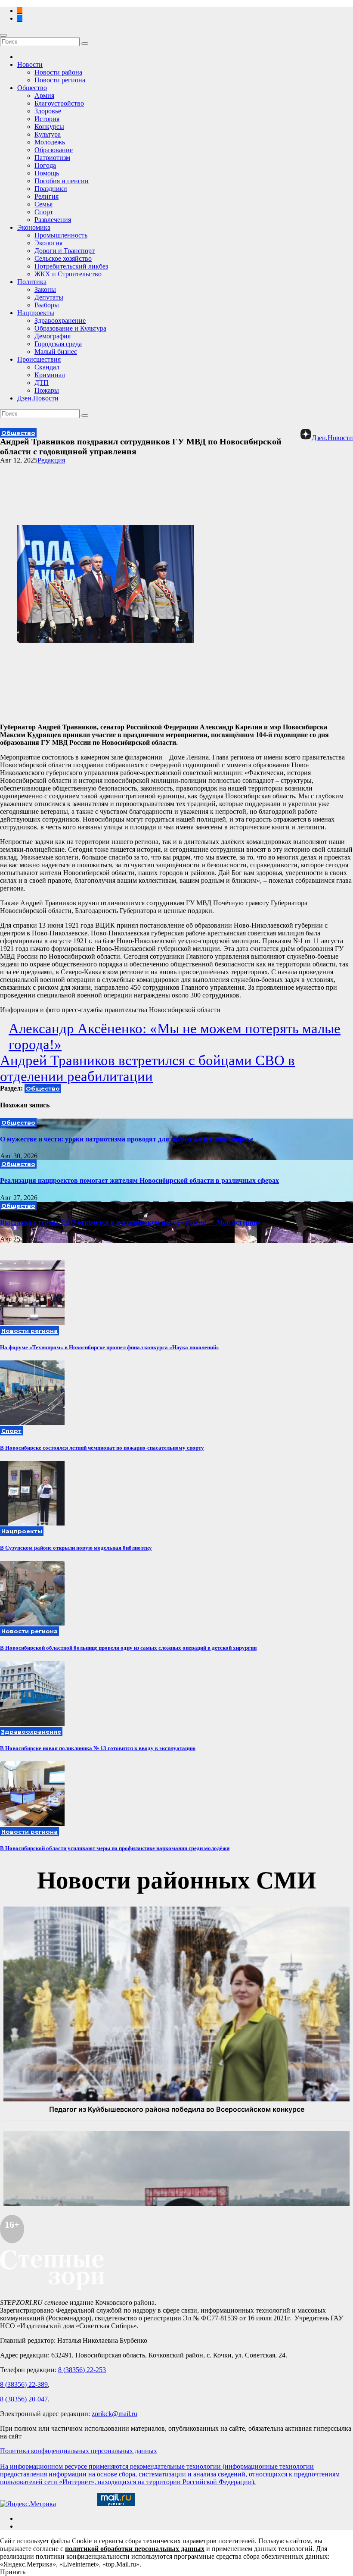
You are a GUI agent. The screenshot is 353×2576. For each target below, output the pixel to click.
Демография (53, 336)
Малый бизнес (56, 352)
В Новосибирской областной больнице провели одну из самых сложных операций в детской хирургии (128, 1648)
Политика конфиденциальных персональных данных (79, 2451)
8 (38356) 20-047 (24, 2399)
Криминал (50, 375)
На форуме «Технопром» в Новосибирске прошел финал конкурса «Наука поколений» (110, 1347)
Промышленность (61, 235)
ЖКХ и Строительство (68, 274)
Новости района (58, 72)
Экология (48, 243)
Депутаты (49, 297)
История (47, 119)
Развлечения (53, 220)
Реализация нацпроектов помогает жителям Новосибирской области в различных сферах (139, 1180)
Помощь (47, 173)
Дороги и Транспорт (65, 251)
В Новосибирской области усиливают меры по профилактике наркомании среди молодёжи (115, 1848)
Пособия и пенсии (62, 181)
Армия (44, 95)
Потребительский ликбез (71, 266)
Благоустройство (59, 103)
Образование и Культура (70, 328)
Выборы (47, 305)
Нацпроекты (36, 313)
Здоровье (48, 111)
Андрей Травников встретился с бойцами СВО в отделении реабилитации (147, 1068)
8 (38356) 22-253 (82, 2370)
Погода (45, 165)
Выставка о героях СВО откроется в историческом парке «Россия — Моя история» (130, 1222)
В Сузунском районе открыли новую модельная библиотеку (76, 1548)
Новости (30, 64)
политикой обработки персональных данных (135, 2549)
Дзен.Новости (38, 398)
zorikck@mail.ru (115, 2414)
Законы (45, 289)
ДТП (42, 383)
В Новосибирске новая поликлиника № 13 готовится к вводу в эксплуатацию (98, 1748)
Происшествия (39, 359)
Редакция (51, 460)
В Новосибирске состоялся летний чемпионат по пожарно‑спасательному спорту (102, 1448)
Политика (32, 282)
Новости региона (60, 80)
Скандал (47, 367)
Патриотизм (52, 158)
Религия (46, 196)
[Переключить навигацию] (3, 35)
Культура (48, 134)
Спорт (44, 212)
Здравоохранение (60, 320)
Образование (54, 150)
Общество (32, 88)
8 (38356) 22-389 (24, 2384)
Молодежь (50, 142)
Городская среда (58, 344)
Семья (43, 204)
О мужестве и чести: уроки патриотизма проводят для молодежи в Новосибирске (127, 1139)
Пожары (47, 390)
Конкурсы (49, 127)
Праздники (51, 189)
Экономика (34, 227)
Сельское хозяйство (63, 258)
